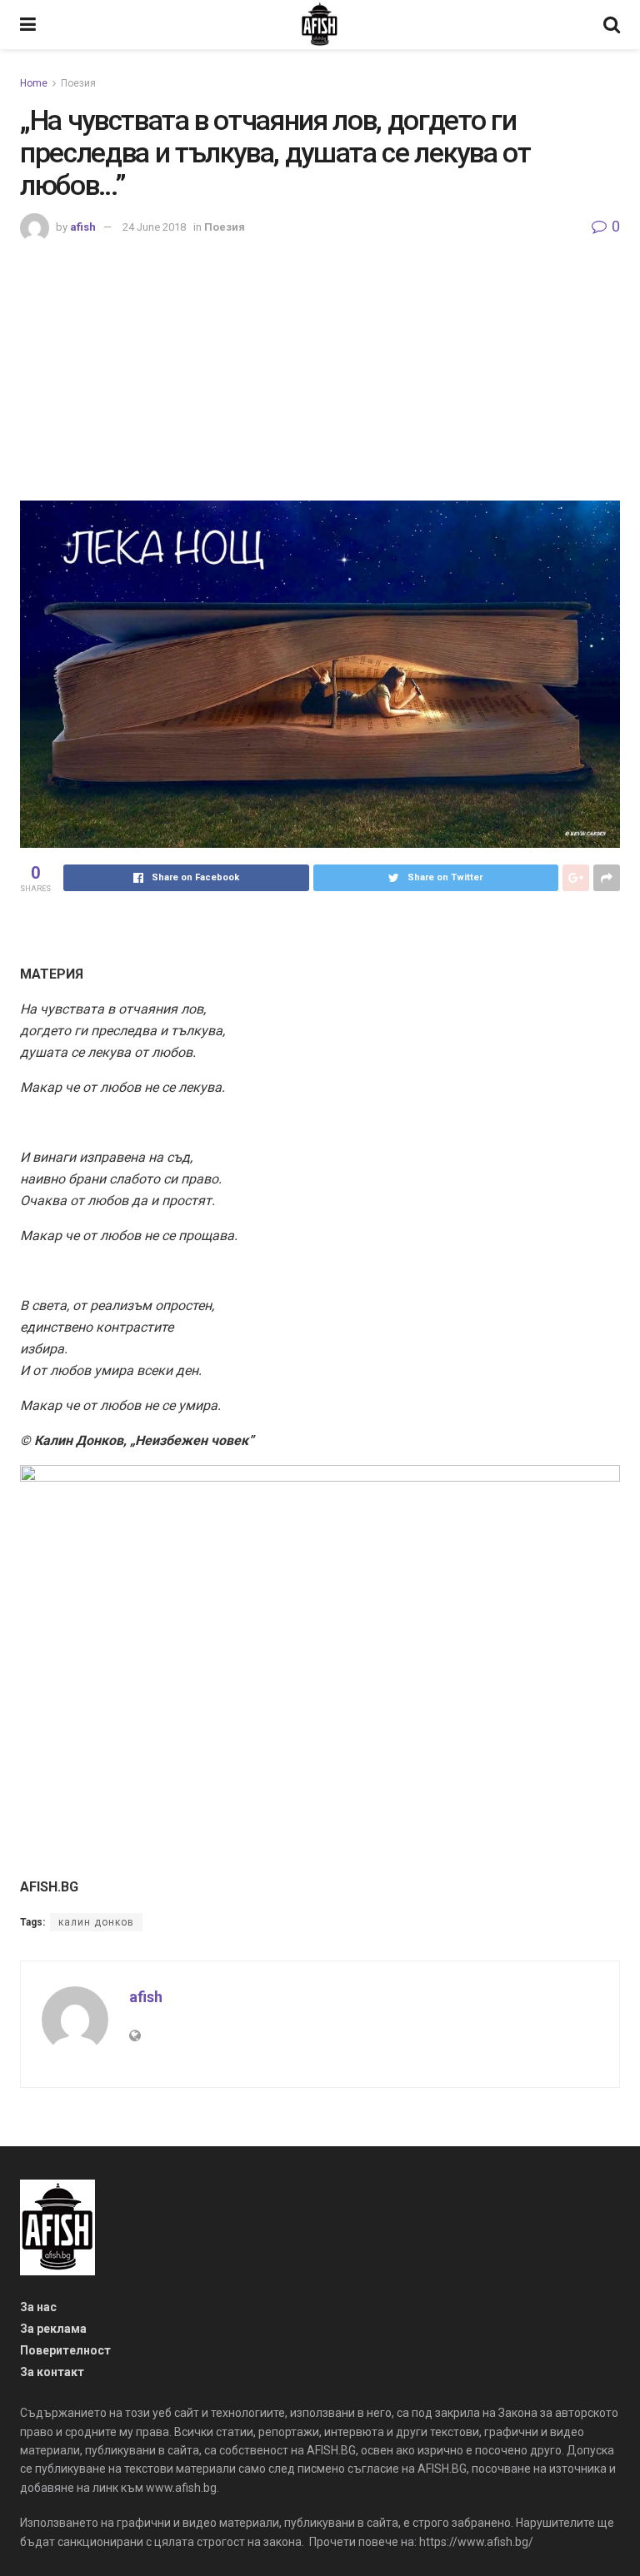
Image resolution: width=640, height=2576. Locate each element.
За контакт (52, 2372)
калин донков (96, 1922)
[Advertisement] (320, 367)
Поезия (78, 83)
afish (83, 227)
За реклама (53, 2329)
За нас (38, 2307)
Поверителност (65, 2350)
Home (34, 83)
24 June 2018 (154, 227)
